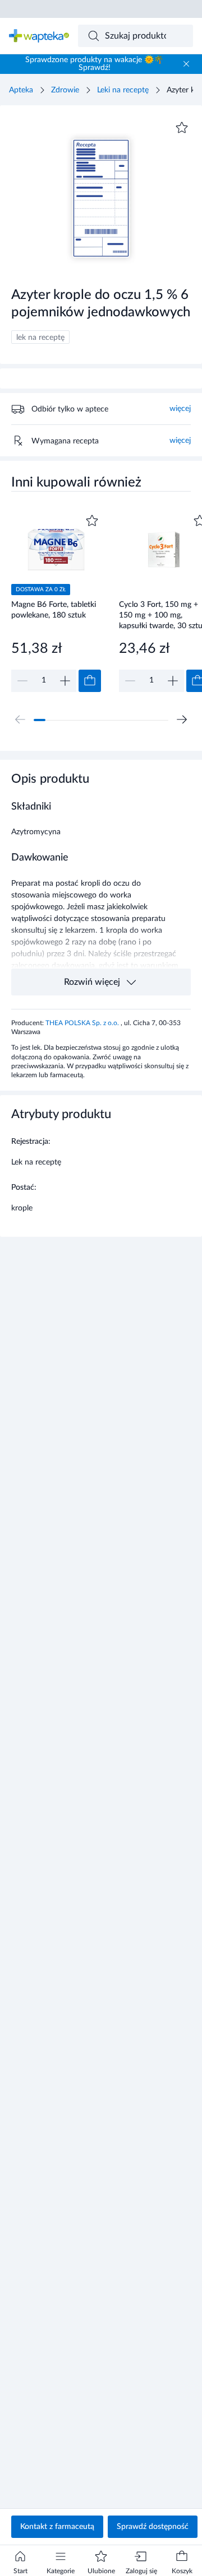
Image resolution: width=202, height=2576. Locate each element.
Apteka (21, 90)
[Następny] (182, 719)
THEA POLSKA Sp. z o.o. (83, 1023)
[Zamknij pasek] (186, 64)
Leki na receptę (123, 90)
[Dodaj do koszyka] (90, 681)
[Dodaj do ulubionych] (182, 128)
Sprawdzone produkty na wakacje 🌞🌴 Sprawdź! (94, 64)
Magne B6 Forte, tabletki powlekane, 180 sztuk (54, 610)
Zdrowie (65, 90)
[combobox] (136, 36)
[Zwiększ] (65, 681)
